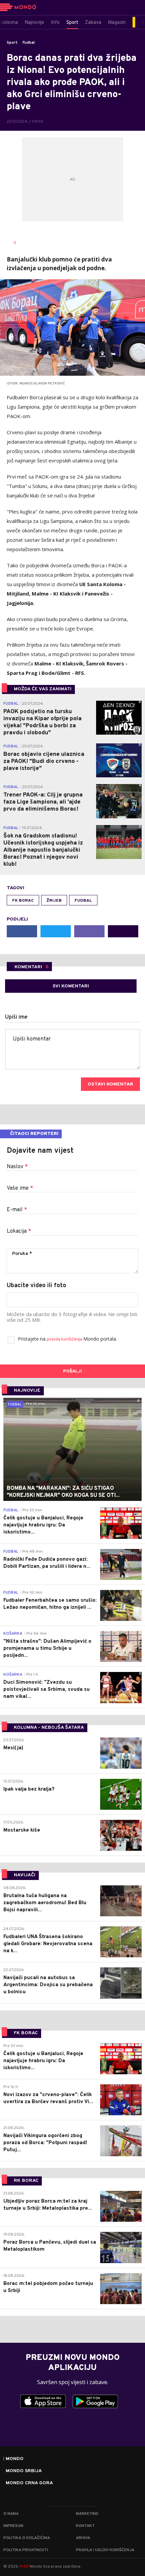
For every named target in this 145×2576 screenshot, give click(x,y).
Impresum (13, 2526)
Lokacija (19, 1231)
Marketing (87, 2514)
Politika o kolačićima (27, 2538)
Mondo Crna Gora (29, 2483)
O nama (11, 2514)
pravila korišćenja (65, 1339)
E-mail (17, 1210)
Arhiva (83, 2538)
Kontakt (85, 2526)
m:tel (24, 2566)
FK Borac (23, 901)
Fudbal (29, 43)
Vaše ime (20, 1188)
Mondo (15, 2459)
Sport (12, 43)
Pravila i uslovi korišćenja (105, 2550)
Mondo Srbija (24, 2471)
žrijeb (54, 901)
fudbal (83, 901)
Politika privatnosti (26, 2550)
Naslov (17, 1167)
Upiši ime (16, 1017)
